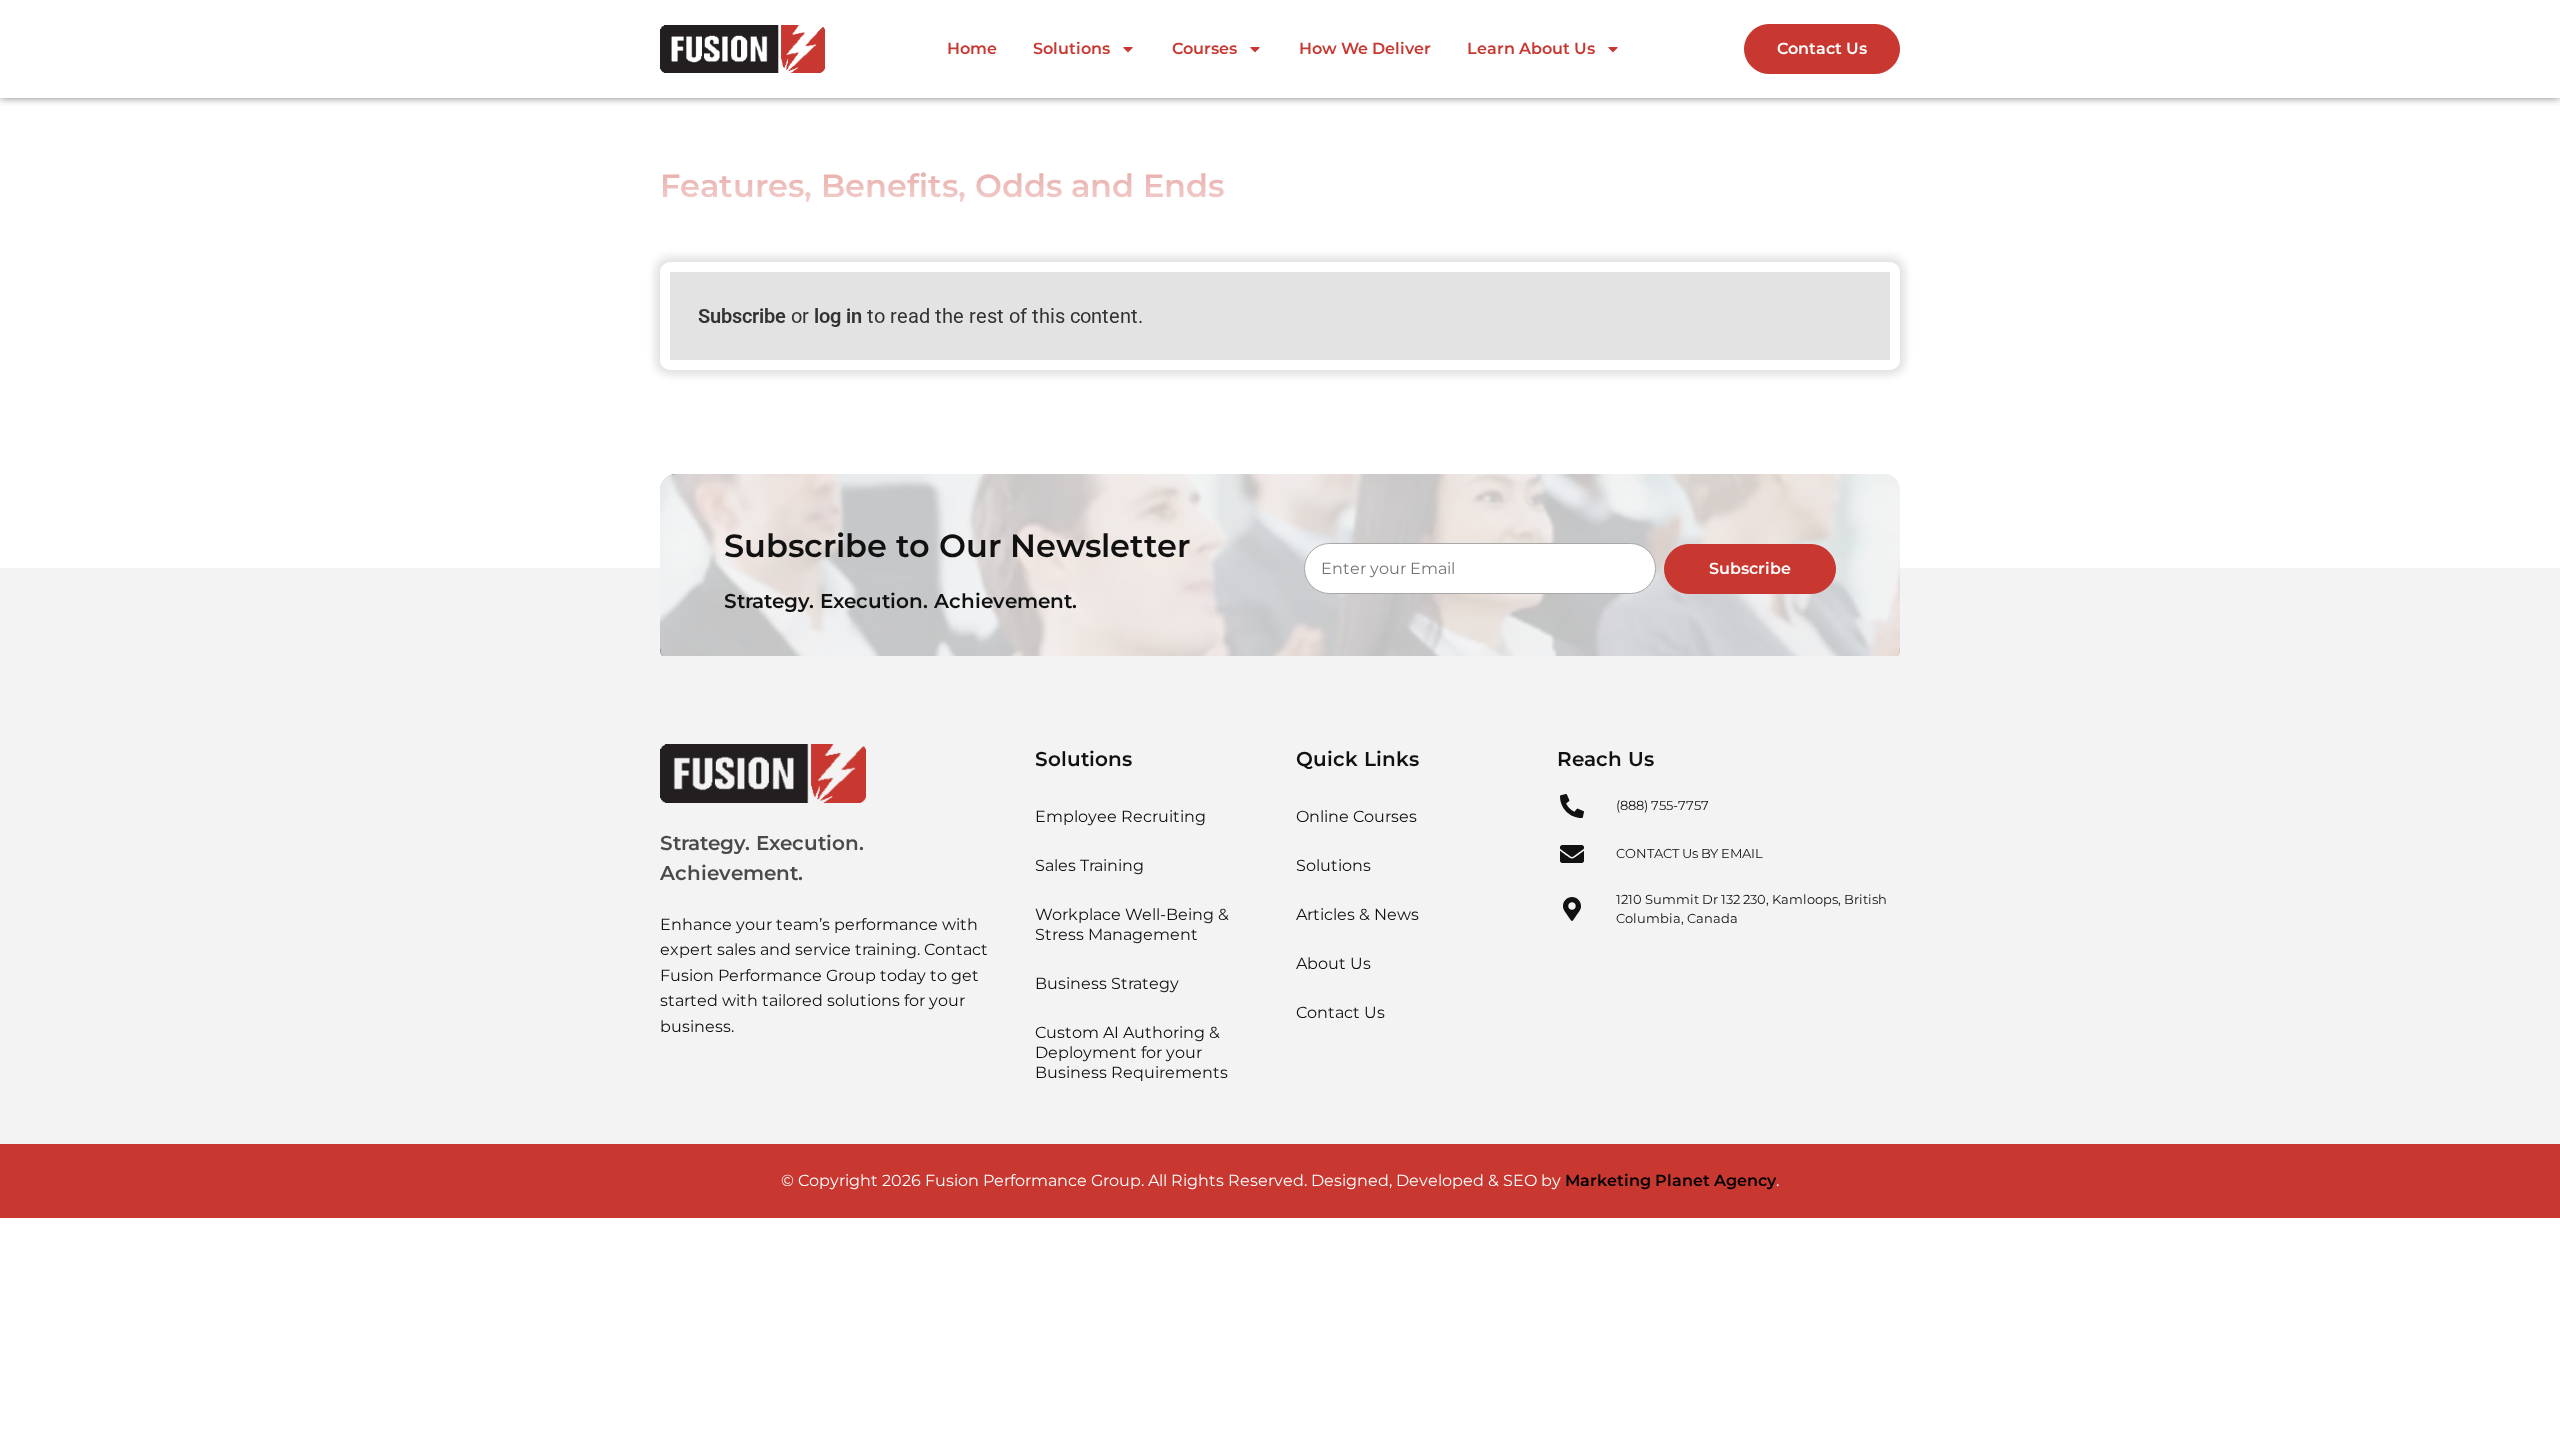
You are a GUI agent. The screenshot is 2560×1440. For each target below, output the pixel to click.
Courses (1204, 48)
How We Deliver (1365, 48)
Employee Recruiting (1120, 816)
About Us (1333, 963)
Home (972, 48)
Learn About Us (1531, 48)
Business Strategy (1107, 983)
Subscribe (742, 316)
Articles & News (1357, 914)
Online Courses (1356, 816)
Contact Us (1340, 1012)
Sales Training (1089, 865)
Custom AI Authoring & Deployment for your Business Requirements (1131, 1052)
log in (838, 316)
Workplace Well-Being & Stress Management (1132, 924)
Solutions (1071, 48)
